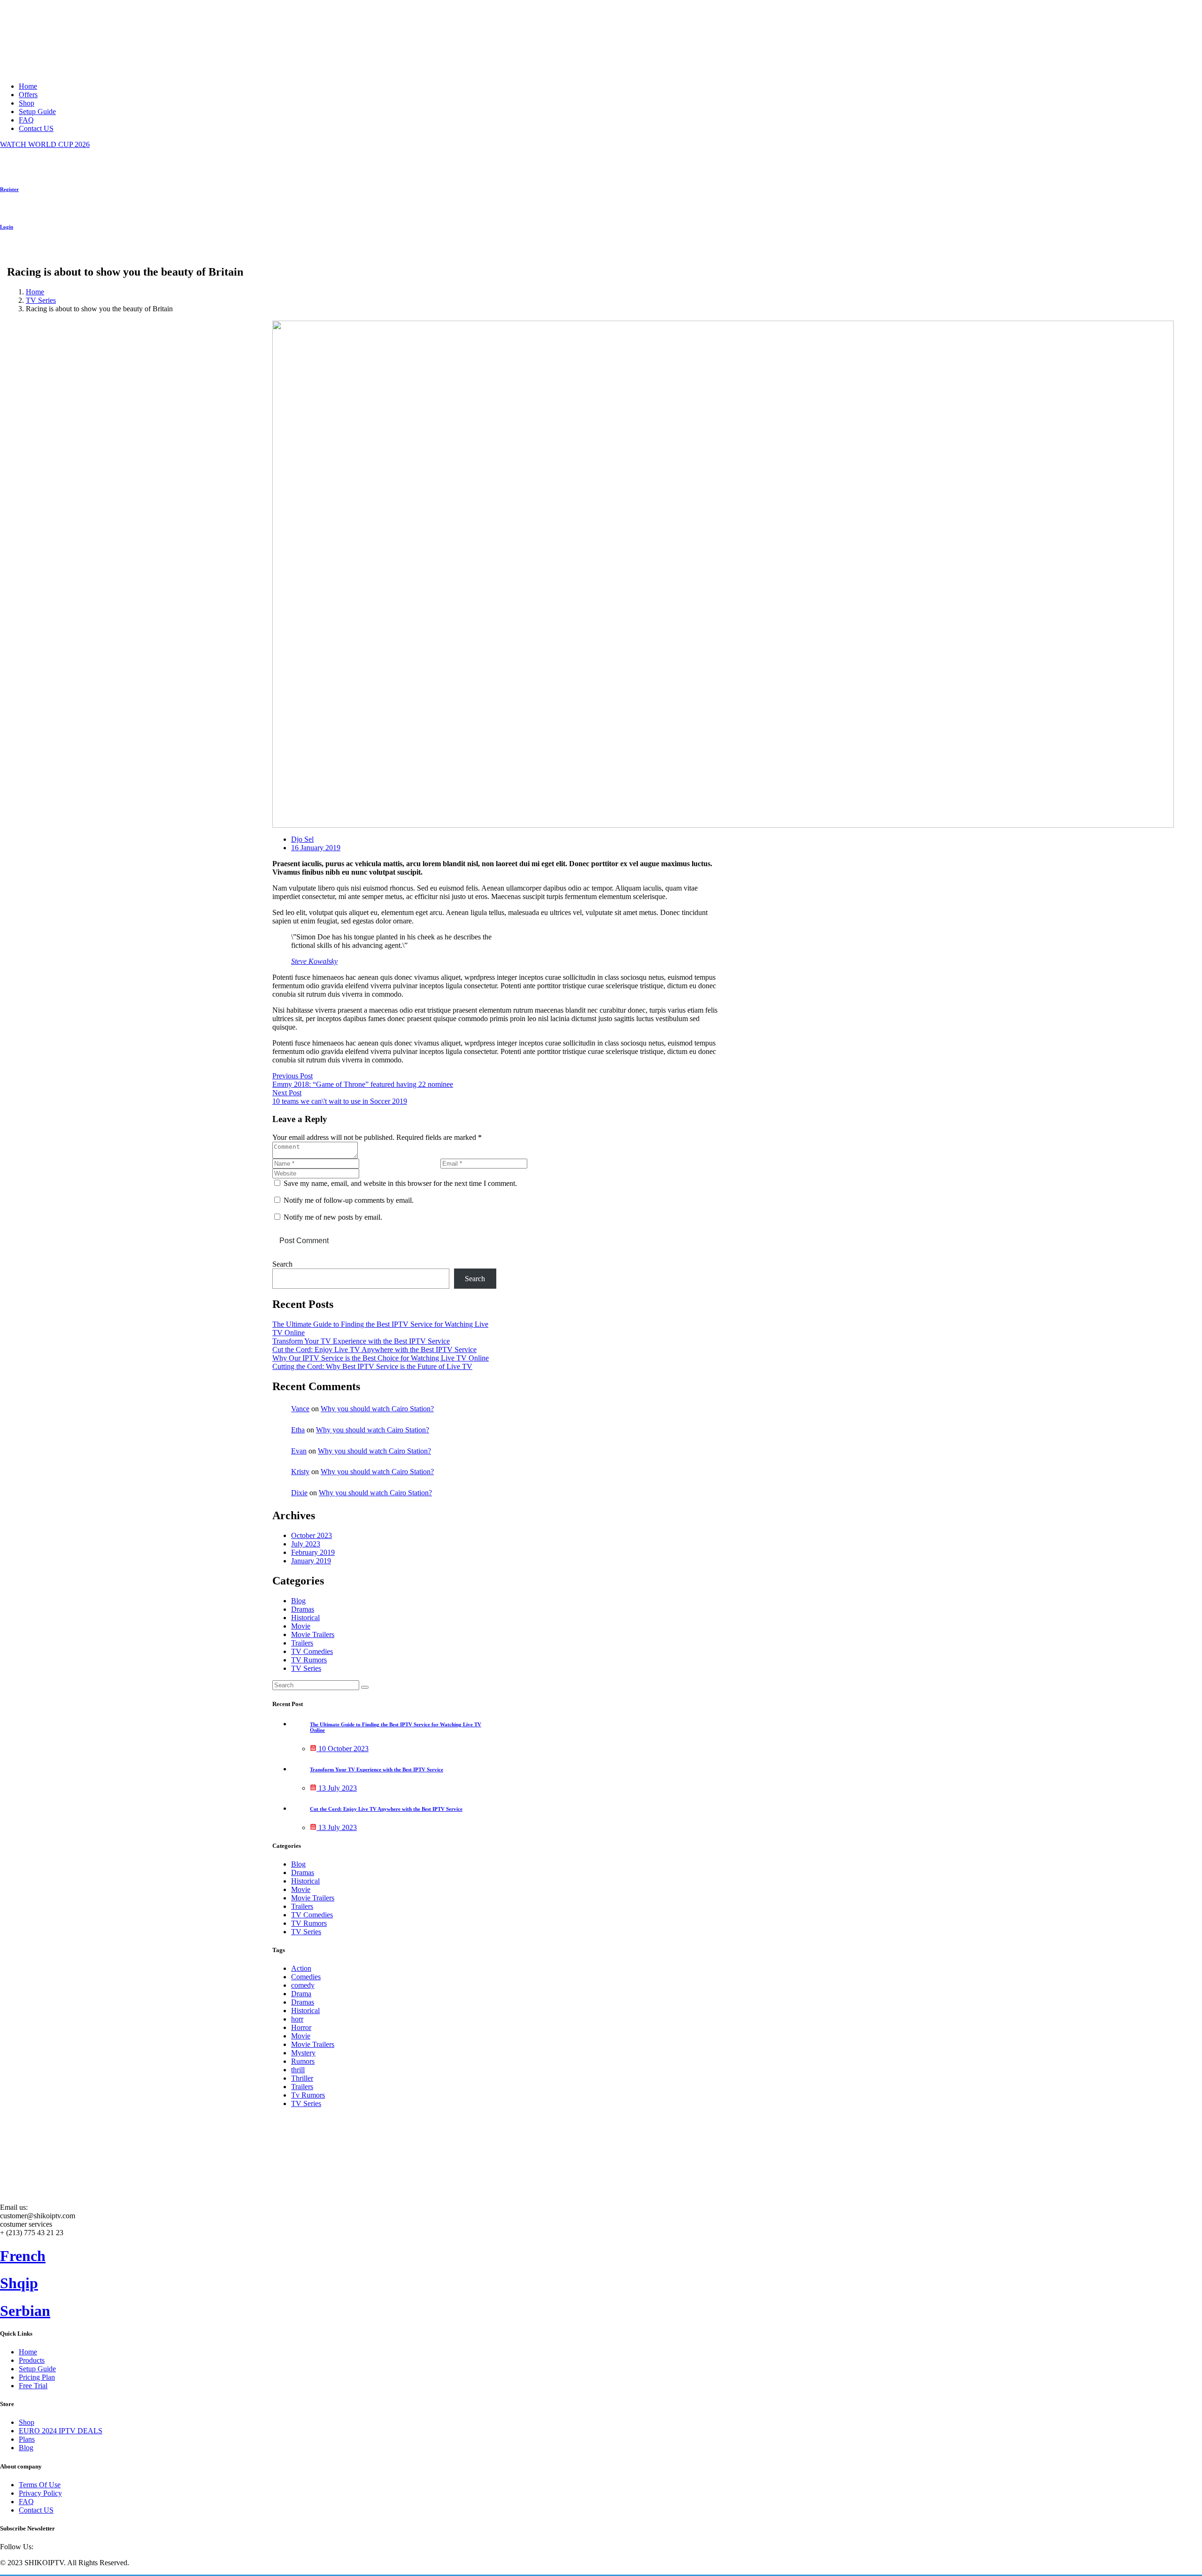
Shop (27, 103)
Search (282, 1264)
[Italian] (73, 253)
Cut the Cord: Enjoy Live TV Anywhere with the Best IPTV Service (374, 1350)
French (23, 2256)
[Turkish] (84, 253)
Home (28, 86)
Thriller (302, 2078)
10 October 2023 (343, 1749)
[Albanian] (16, 253)
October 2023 (312, 1535)
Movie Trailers (313, 1634)
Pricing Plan (37, 2377)
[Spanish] (50, 253)
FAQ (26, 120)
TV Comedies (312, 1651)
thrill (298, 2070)
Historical (305, 1618)
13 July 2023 (337, 1788)
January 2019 (311, 1561)
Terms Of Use (40, 2485)
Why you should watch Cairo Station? (377, 1409)
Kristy (300, 1472)
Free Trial (33, 2386)
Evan (299, 1451)
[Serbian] (28, 253)
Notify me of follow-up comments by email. (349, 1200)
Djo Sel (302, 839)
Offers (28, 95)
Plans (27, 2439)
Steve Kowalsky (314, 961)
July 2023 (306, 1544)
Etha (298, 1430)
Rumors (303, 2061)
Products (32, 2360)
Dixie (299, 1493)
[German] (62, 253)
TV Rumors (309, 1660)
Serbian (25, 2311)
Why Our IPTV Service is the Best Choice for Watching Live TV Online (381, 1358)
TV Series (41, 300)
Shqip (19, 2283)
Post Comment (304, 1241)
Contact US (36, 128)
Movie (301, 1626)
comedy (303, 1985)
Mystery (303, 2053)
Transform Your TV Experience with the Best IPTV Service (361, 1341)
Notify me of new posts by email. (333, 1217)
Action (301, 1968)
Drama (301, 1994)
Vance (300, 1409)
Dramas (303, 1609)
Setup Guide (37, 111)
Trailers (302, 1643)
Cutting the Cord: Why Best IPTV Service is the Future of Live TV (372, 1366)
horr (297, 2019)
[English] (5, 253)
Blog (298, 1601)
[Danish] (95, 253)
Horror (301, 2027)
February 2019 (313, 1552)
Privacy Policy (40, 2493)
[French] (39, 253)
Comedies (306, 1977)
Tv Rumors (308, 2095)
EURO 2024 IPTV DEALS (61, 2431)
